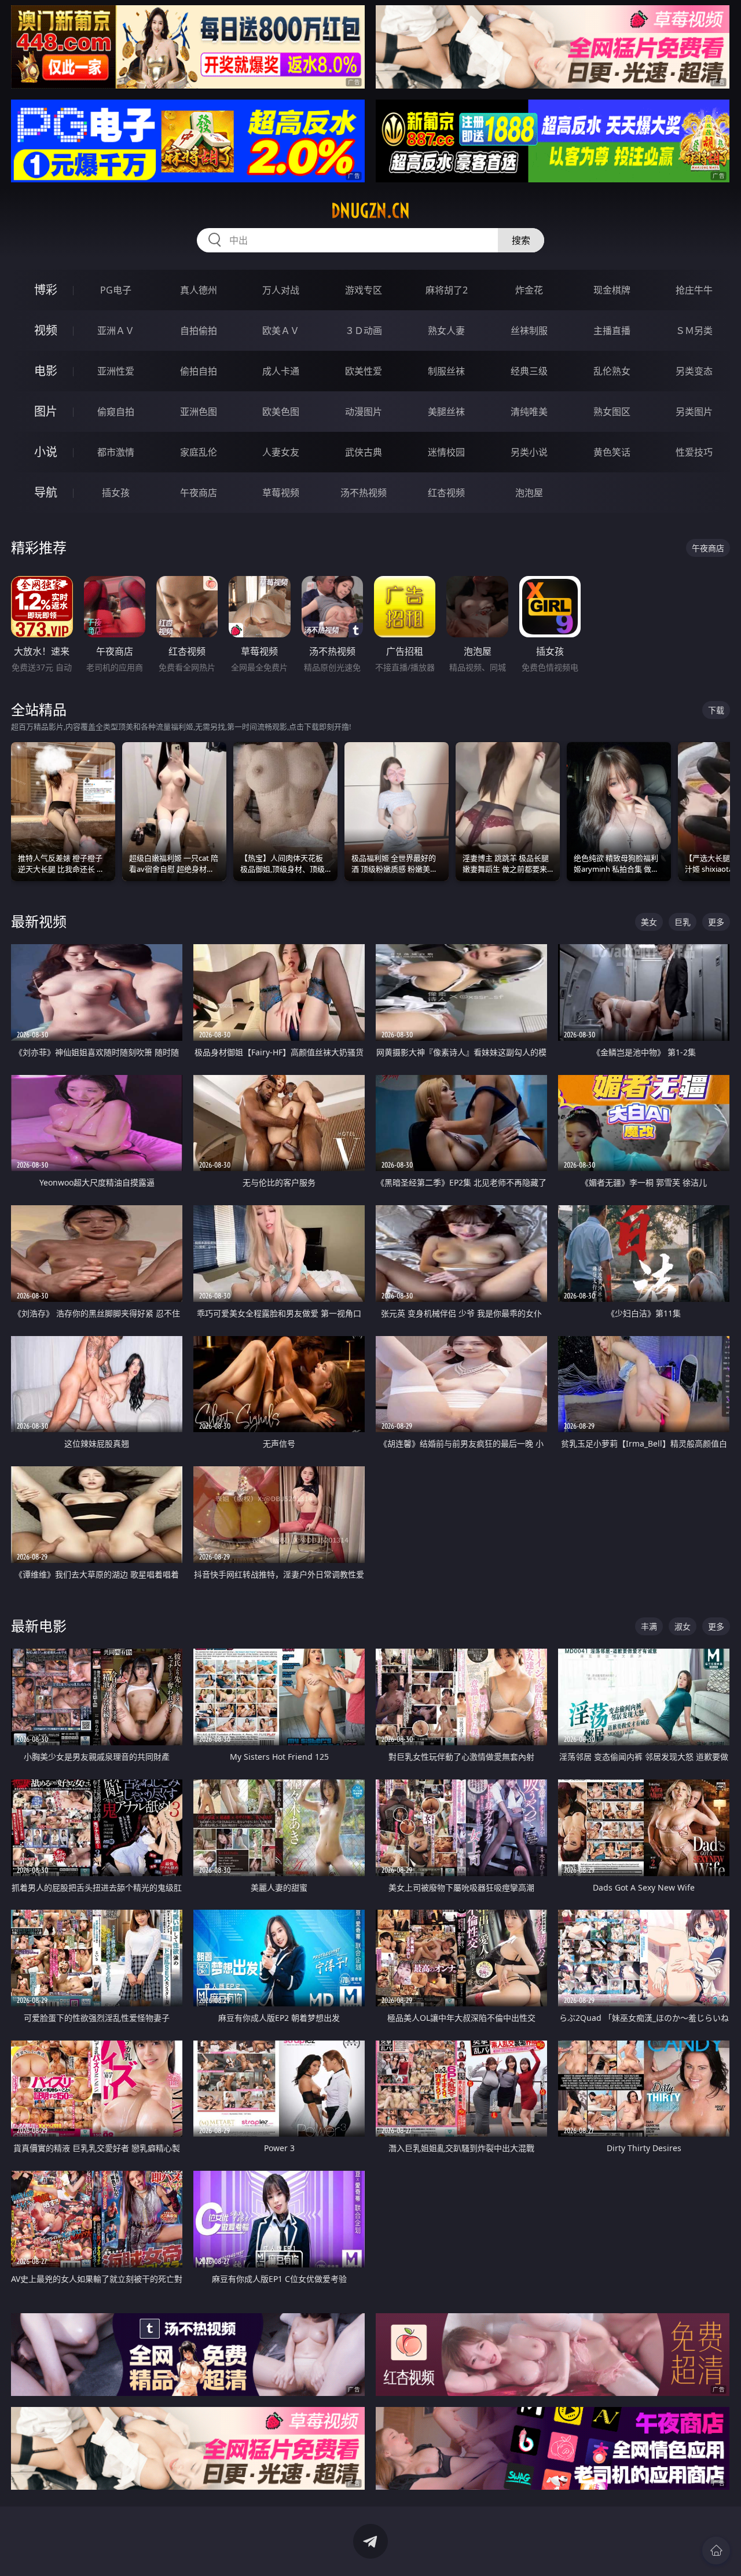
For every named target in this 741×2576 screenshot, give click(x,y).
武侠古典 (364, 452)
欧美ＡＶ (281, 331)
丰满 (649, 1626)
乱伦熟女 (612, 371)
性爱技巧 (694, 452)
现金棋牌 (612, 290)
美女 (649, 922)
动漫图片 (364, 412)
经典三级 (529, 371)
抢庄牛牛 (694, 290)
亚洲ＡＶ (116, 331)
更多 (716, 922)
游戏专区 (364, 290)
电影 (46, 371)
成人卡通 (281, 371)
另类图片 (694, 412)
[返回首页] (716, 2551)
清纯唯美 (529, 412)
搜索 (521, 240)
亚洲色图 (199, 412)
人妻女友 (281, 452)
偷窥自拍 (116, 412)
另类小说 (529, 452)
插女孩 (116, 493)
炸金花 (529, 290)
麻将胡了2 (447, 290)
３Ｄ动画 (364, 331)
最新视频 (39, 921)
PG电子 (116, 290)
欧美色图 (281, 412)
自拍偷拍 (199, 331)
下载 (716, 710)
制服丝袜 (446, 371)
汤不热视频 (364, 493)
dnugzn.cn (370, 211)
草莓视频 (281, 493)
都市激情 (116, 452)
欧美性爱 (364, 371)
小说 (46, 452)
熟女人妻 (446, 331)
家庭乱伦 (199, 452)
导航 (46, 492)
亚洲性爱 (116, 371)
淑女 (683, 1626)
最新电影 (39, 1626)
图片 (46, 411)
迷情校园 (446, 452)
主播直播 (612, 331)
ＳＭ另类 (694, 331)
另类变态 (694, 371)
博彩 (46, 290)
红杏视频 (446, 493)
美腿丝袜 (446, 412)
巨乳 (683, 922)
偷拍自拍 (199, 371)
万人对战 (281, 290)
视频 (46, 330)
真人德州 (199, 290)
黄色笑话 (612, 452)
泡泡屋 (529, 493)
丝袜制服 (529, 331)
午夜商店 (199, 493)
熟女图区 (612, 412)
